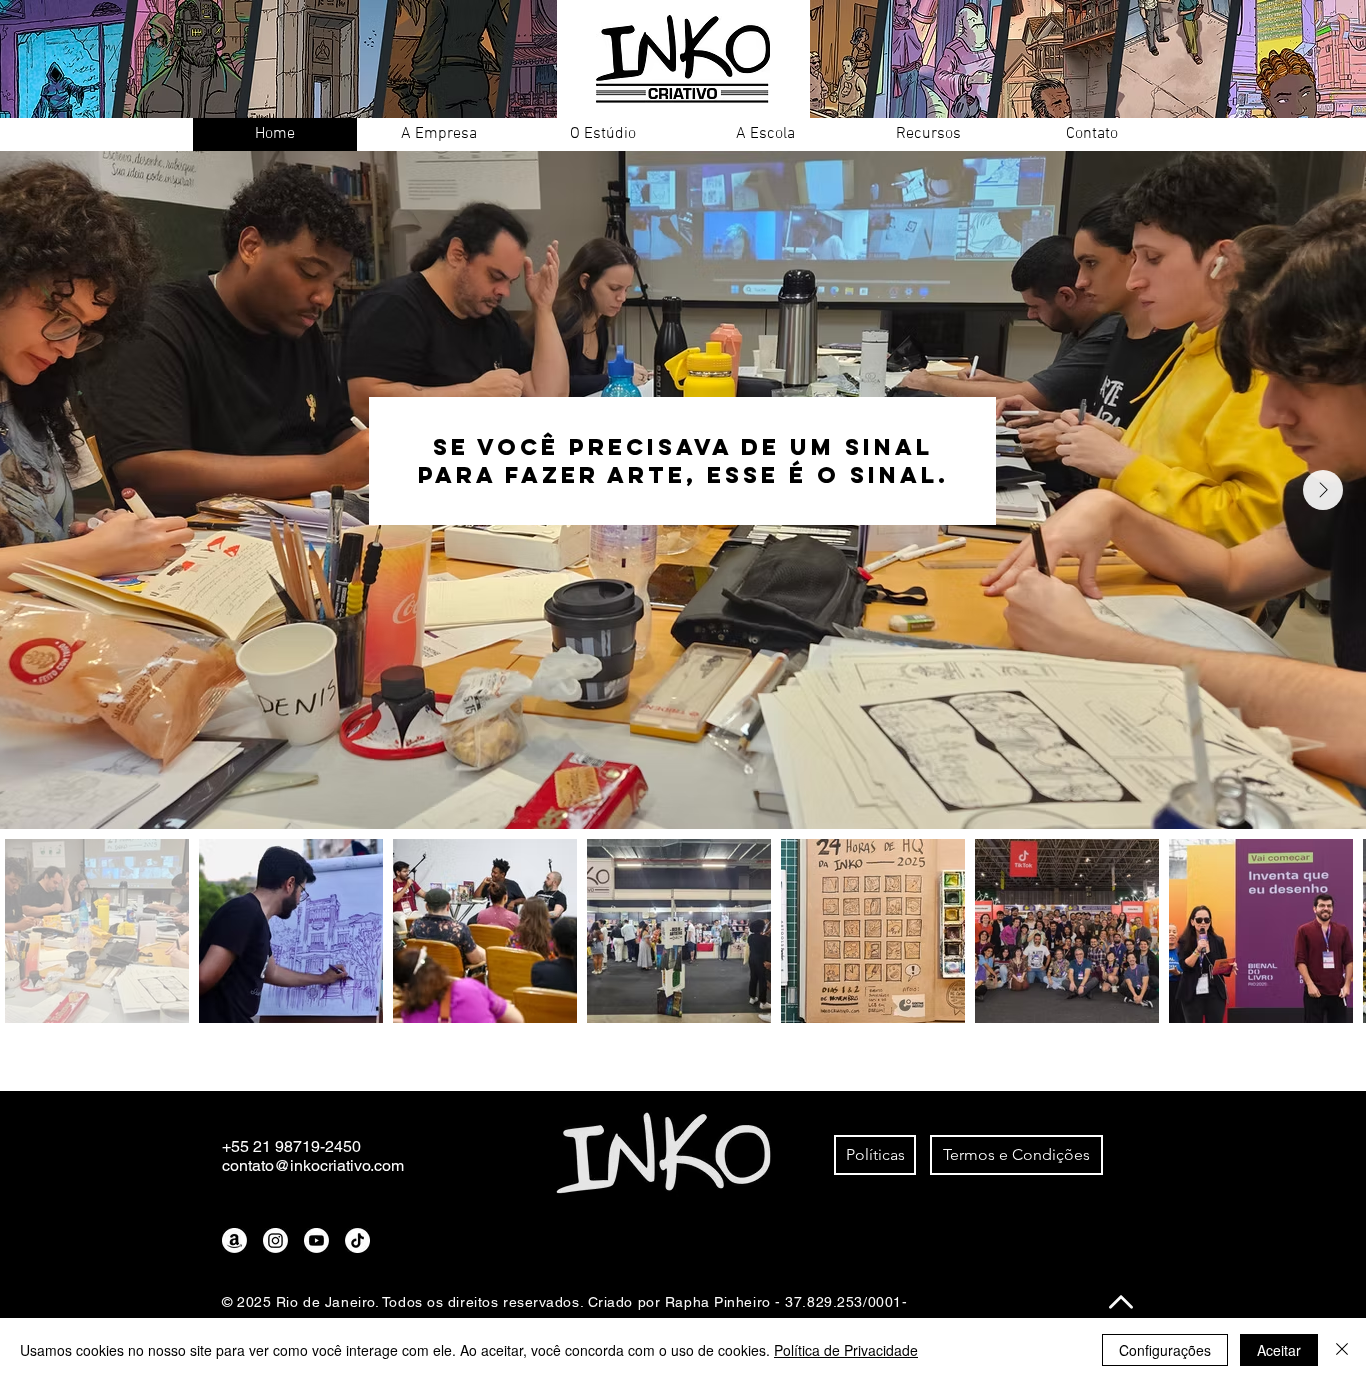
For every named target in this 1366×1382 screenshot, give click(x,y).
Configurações (1165, 1350)
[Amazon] (234, 1240)
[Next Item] (1323, 490)
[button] (439, 134)
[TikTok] (357, 1240)
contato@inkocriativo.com (313, 1165)
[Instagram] (275, 1240)
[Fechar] (1342, 1350)
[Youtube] (316, 1240)
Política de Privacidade (846, 1350)
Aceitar (1279, 1350)
